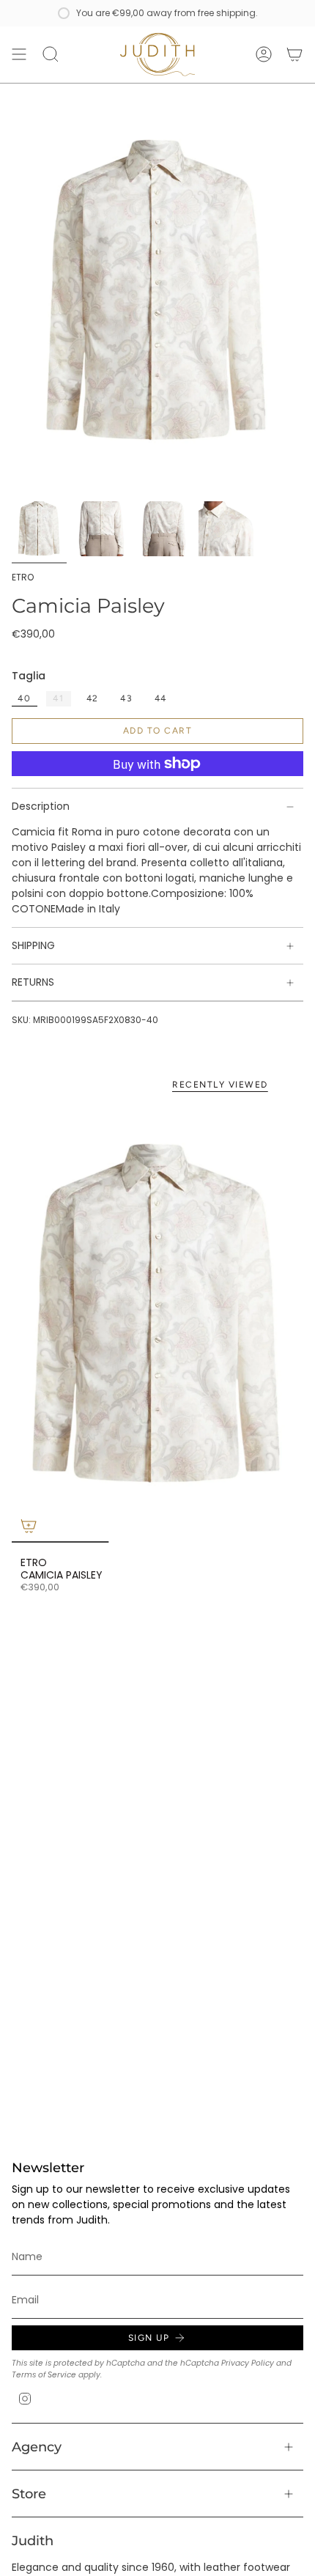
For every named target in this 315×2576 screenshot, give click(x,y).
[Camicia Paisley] (157, 1324)
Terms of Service (44, 2375)
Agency (37, 2447)
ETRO (23, 577)
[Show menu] (19, 55)
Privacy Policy (248, 2363)
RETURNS (33, 982)
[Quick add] (29, 1526)
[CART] (294, 55)
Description (41, 806)
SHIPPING (33, 945)
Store (29, 2494)
